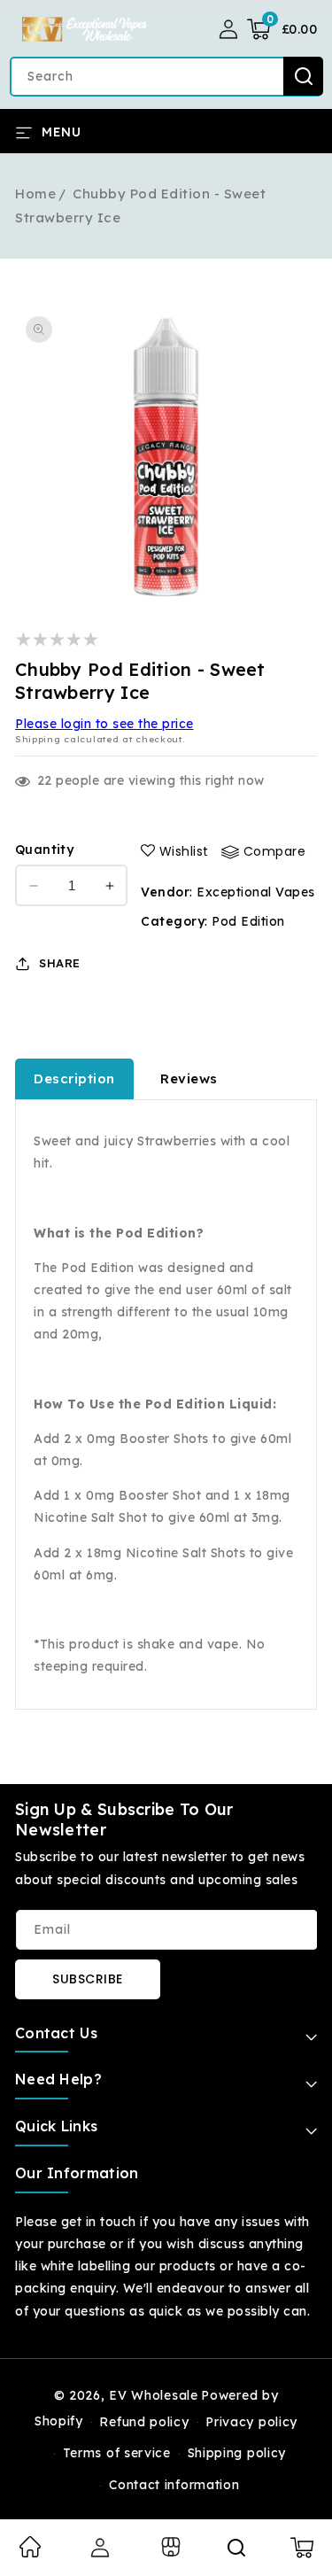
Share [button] (60, 963)
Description (74, 1079)
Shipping (38, 739)
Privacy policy (251, 2422)
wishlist (184, 851)
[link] (30, 2553)
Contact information (174, 2485)
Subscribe (88, 1979)
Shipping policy (237, 2453)
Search (303, 76)
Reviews (189, 1079)
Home (35, 194)
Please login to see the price (104, 724)
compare (275, 851)
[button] (282, 29)
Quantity (44, 850)
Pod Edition (248, 921)
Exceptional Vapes (256, 892)
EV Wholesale (153, 2395)
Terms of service (117, 2453)
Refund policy (144, 2422)
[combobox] (166, 77)
